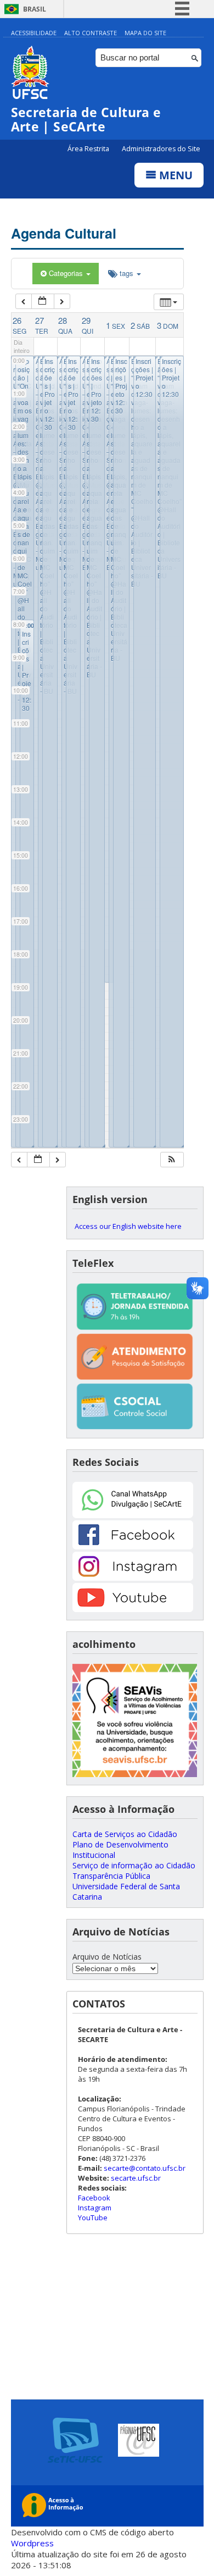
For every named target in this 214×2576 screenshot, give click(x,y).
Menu (174, 175)
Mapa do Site (145, 33)
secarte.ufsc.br (136, 2178)
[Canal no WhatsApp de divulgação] (133, 1515)
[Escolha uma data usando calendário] (43, 302)
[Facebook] (133, 1546)
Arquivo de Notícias (107, 1957)
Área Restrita (89, 149)
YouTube (93, 2218)
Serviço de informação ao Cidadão (134, 1865)
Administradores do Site (161, 149)
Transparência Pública (111, 1876)
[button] (172, 1160)
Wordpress (32, 2543)
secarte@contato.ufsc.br (145, 2168)
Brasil (35, 9)
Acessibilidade (34, 33)
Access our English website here (128, 1226)
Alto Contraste (91, 33)
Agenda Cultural (64, 233)
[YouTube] (133, 1609)
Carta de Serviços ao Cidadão (125, 1834)
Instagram (95, 2208)
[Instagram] (133, 1578)
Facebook (94, 2198)
